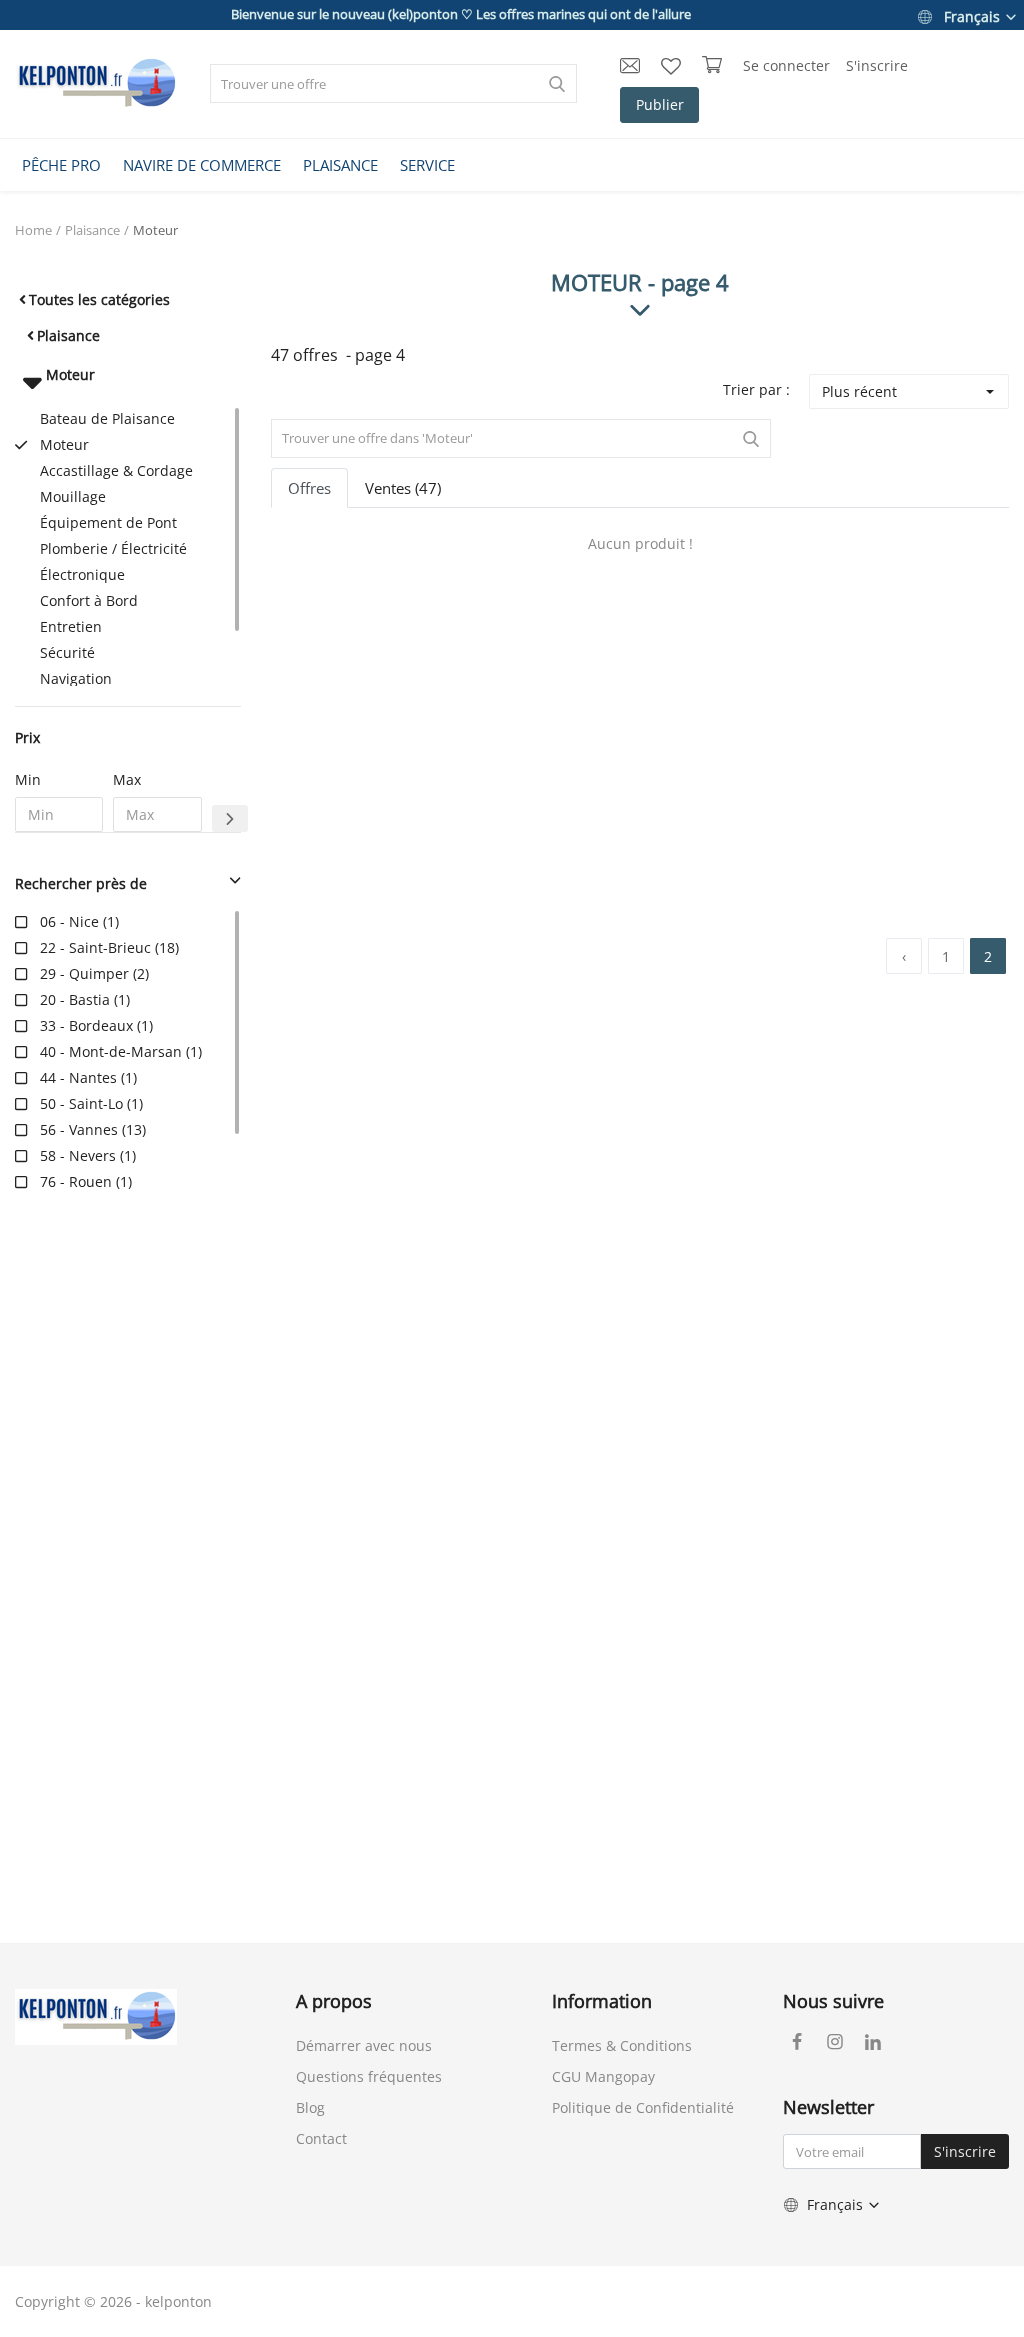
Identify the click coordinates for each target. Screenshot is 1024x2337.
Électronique (82, 574)
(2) (94, 973)
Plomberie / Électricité (113, 548)
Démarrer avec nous (364, 2045)
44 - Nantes (78, 1077)
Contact (321, 2138)
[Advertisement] (128, 1529)
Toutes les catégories (99, 299)
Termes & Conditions (622, 2045)
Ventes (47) (403, 488)
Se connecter (786, 65)
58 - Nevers (78, 1155)
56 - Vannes (79, 1129)
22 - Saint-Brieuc (95, 947)
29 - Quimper (84, 973)
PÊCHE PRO (61, 165)
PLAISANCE (340, 165)
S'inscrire (877, 65)
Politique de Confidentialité (643, 2107)
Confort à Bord (89, 600)
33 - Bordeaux (86, 1025)
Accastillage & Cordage (116, 470)
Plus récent (859, 391)
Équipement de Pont (108, 522)
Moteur (155, 230)
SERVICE (427, 165)
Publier (660, 104)
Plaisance (92, 230)
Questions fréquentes (369, 2076)
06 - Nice (69, 921)
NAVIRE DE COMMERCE (202, 165)
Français (972, 16)
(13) (93, 1129)
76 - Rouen (76, 1181)
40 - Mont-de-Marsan (111, 1051)
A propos (334, 2001)
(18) (109, 947)
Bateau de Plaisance (107, 418)
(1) (79, 921)
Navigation (76, 678)
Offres (309, 488)
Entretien (71, 626)
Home (33, 230)
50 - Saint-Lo (81, 1103)
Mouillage (73, 496)
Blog (310, 2107)
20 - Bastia (75, 999)
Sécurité (67, 652)
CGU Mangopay (603, 2076)
